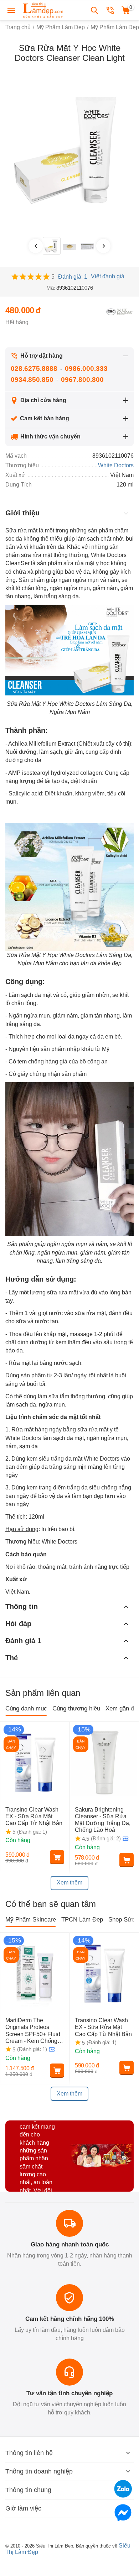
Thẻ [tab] (12, 1658)
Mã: (51, 288)
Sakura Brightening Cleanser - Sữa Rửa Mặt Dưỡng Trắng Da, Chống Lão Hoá (103, 1820)
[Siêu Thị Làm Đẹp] (43, 10)
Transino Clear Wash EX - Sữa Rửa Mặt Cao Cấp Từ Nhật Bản (35, 1816)
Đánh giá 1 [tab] (23, 1641)
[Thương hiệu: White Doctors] (119, 311)
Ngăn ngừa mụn (29, 1016)
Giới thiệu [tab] (22, 513)
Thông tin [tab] (22, 1607)
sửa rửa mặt (79, 563)
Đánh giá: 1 (73, 277)
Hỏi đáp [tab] (18, 1624)
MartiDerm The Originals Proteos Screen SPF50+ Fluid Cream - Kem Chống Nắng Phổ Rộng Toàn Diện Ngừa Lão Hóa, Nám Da (33, 2031)
